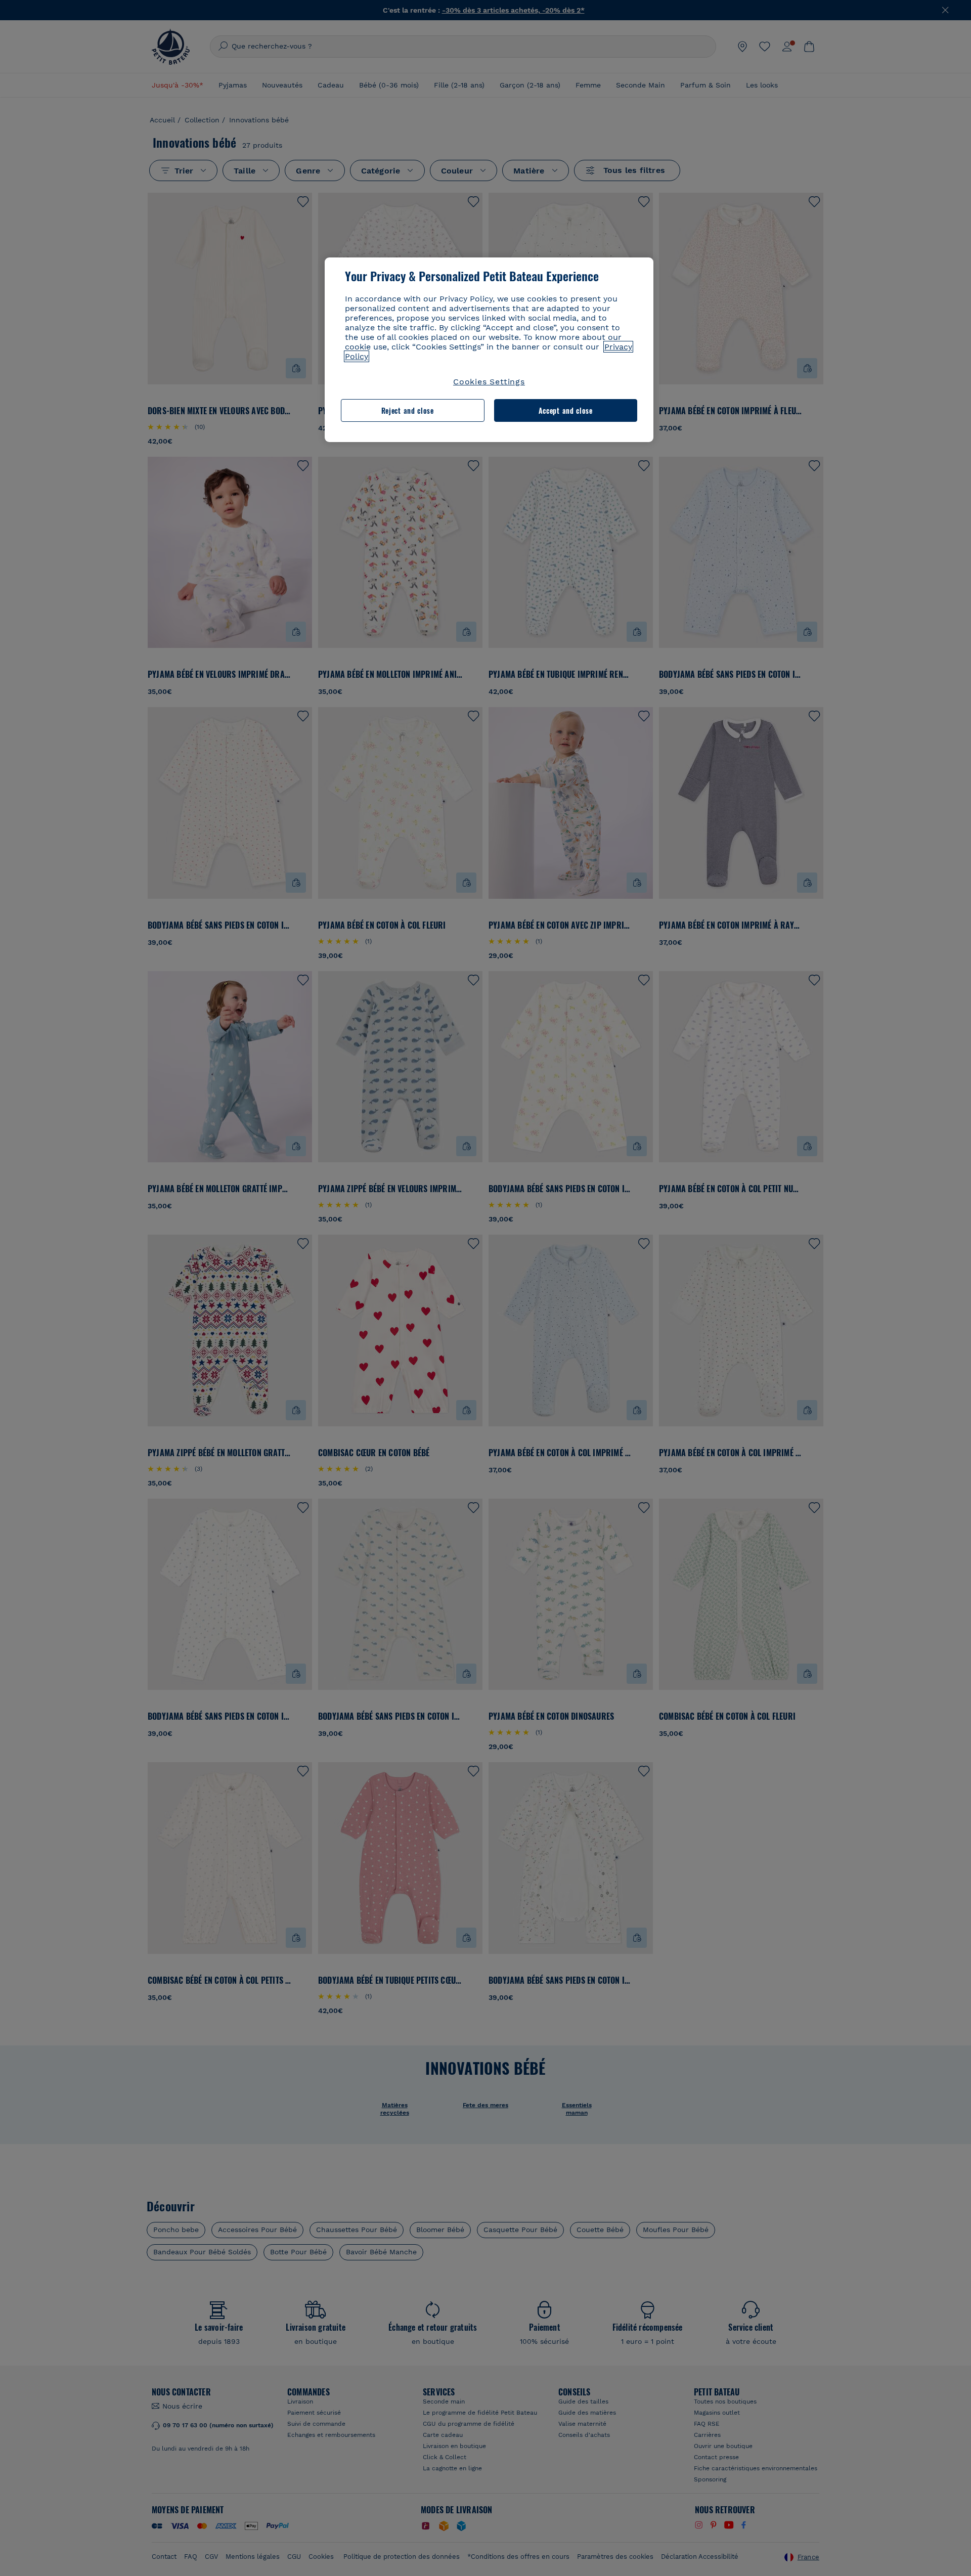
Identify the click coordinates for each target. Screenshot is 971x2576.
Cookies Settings (489, 382)
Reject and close (408, 410)
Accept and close (566, 410)
